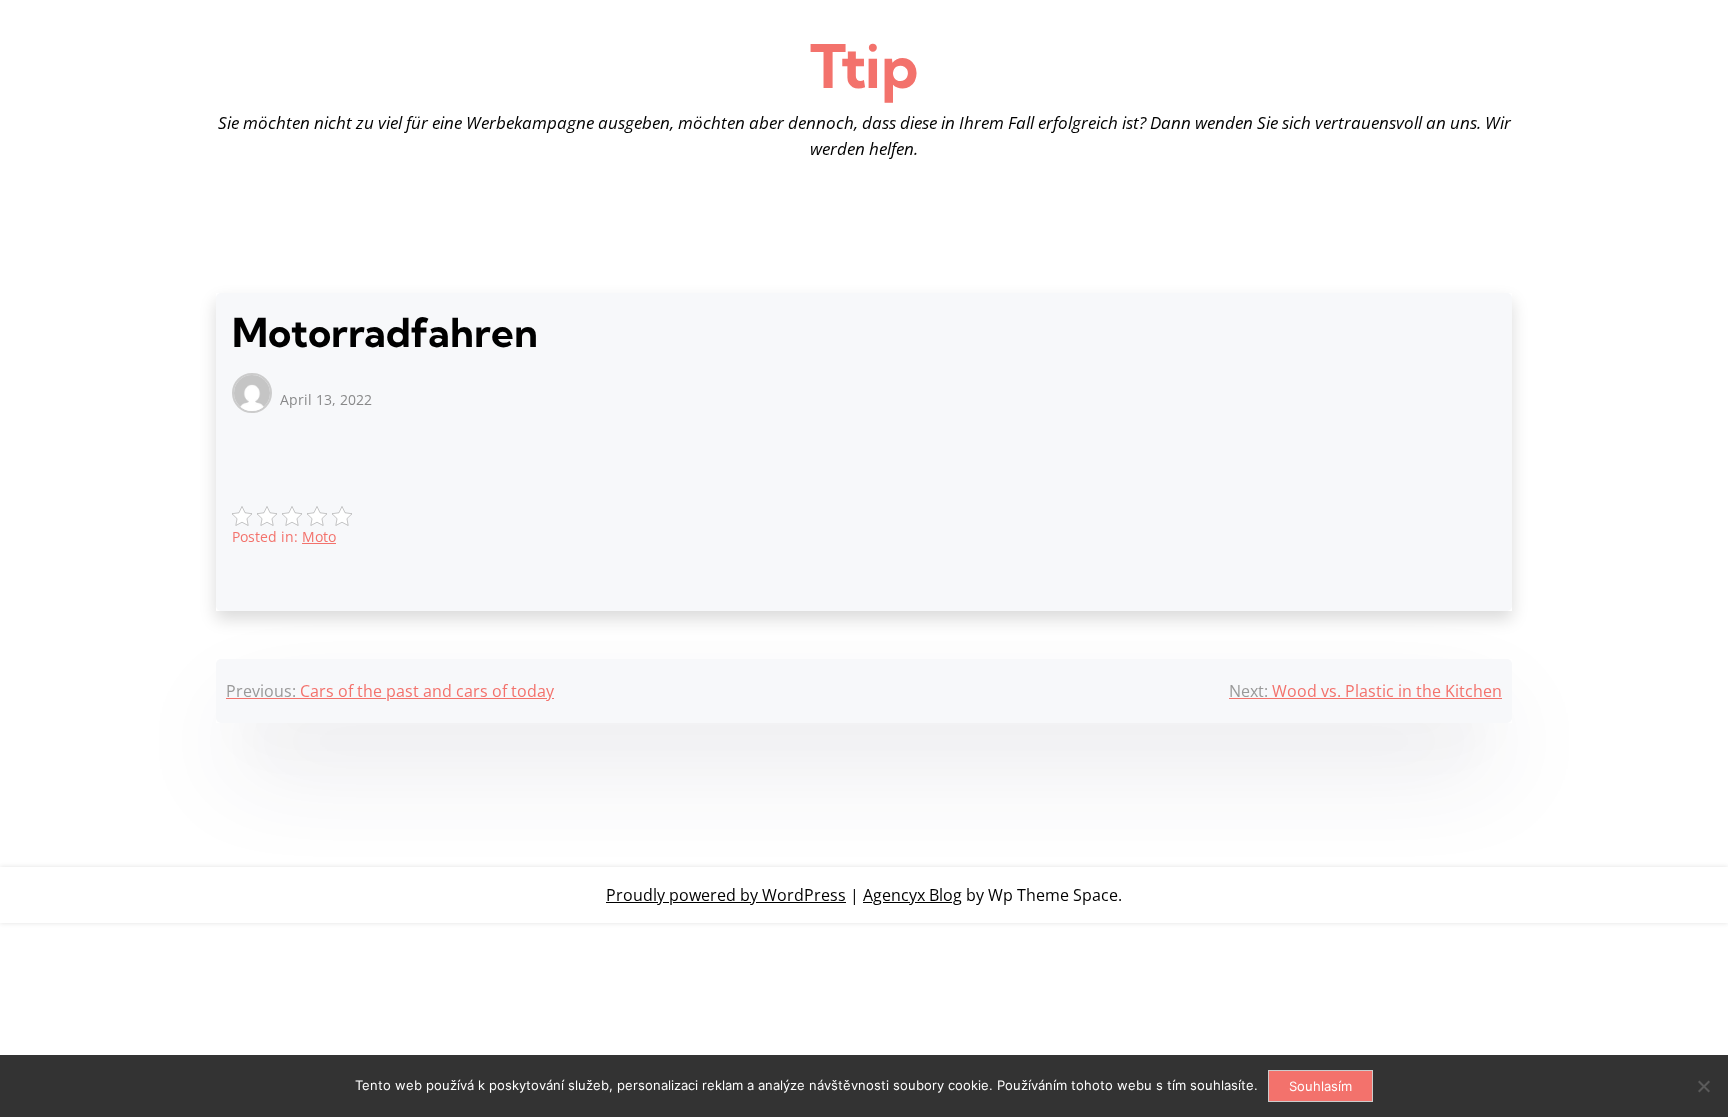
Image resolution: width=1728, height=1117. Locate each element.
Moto (319, 536)
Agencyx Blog (912, 895)
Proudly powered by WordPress (726, 895)
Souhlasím (1320, 1086)
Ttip (864, 66)
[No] (1703, 1086)
